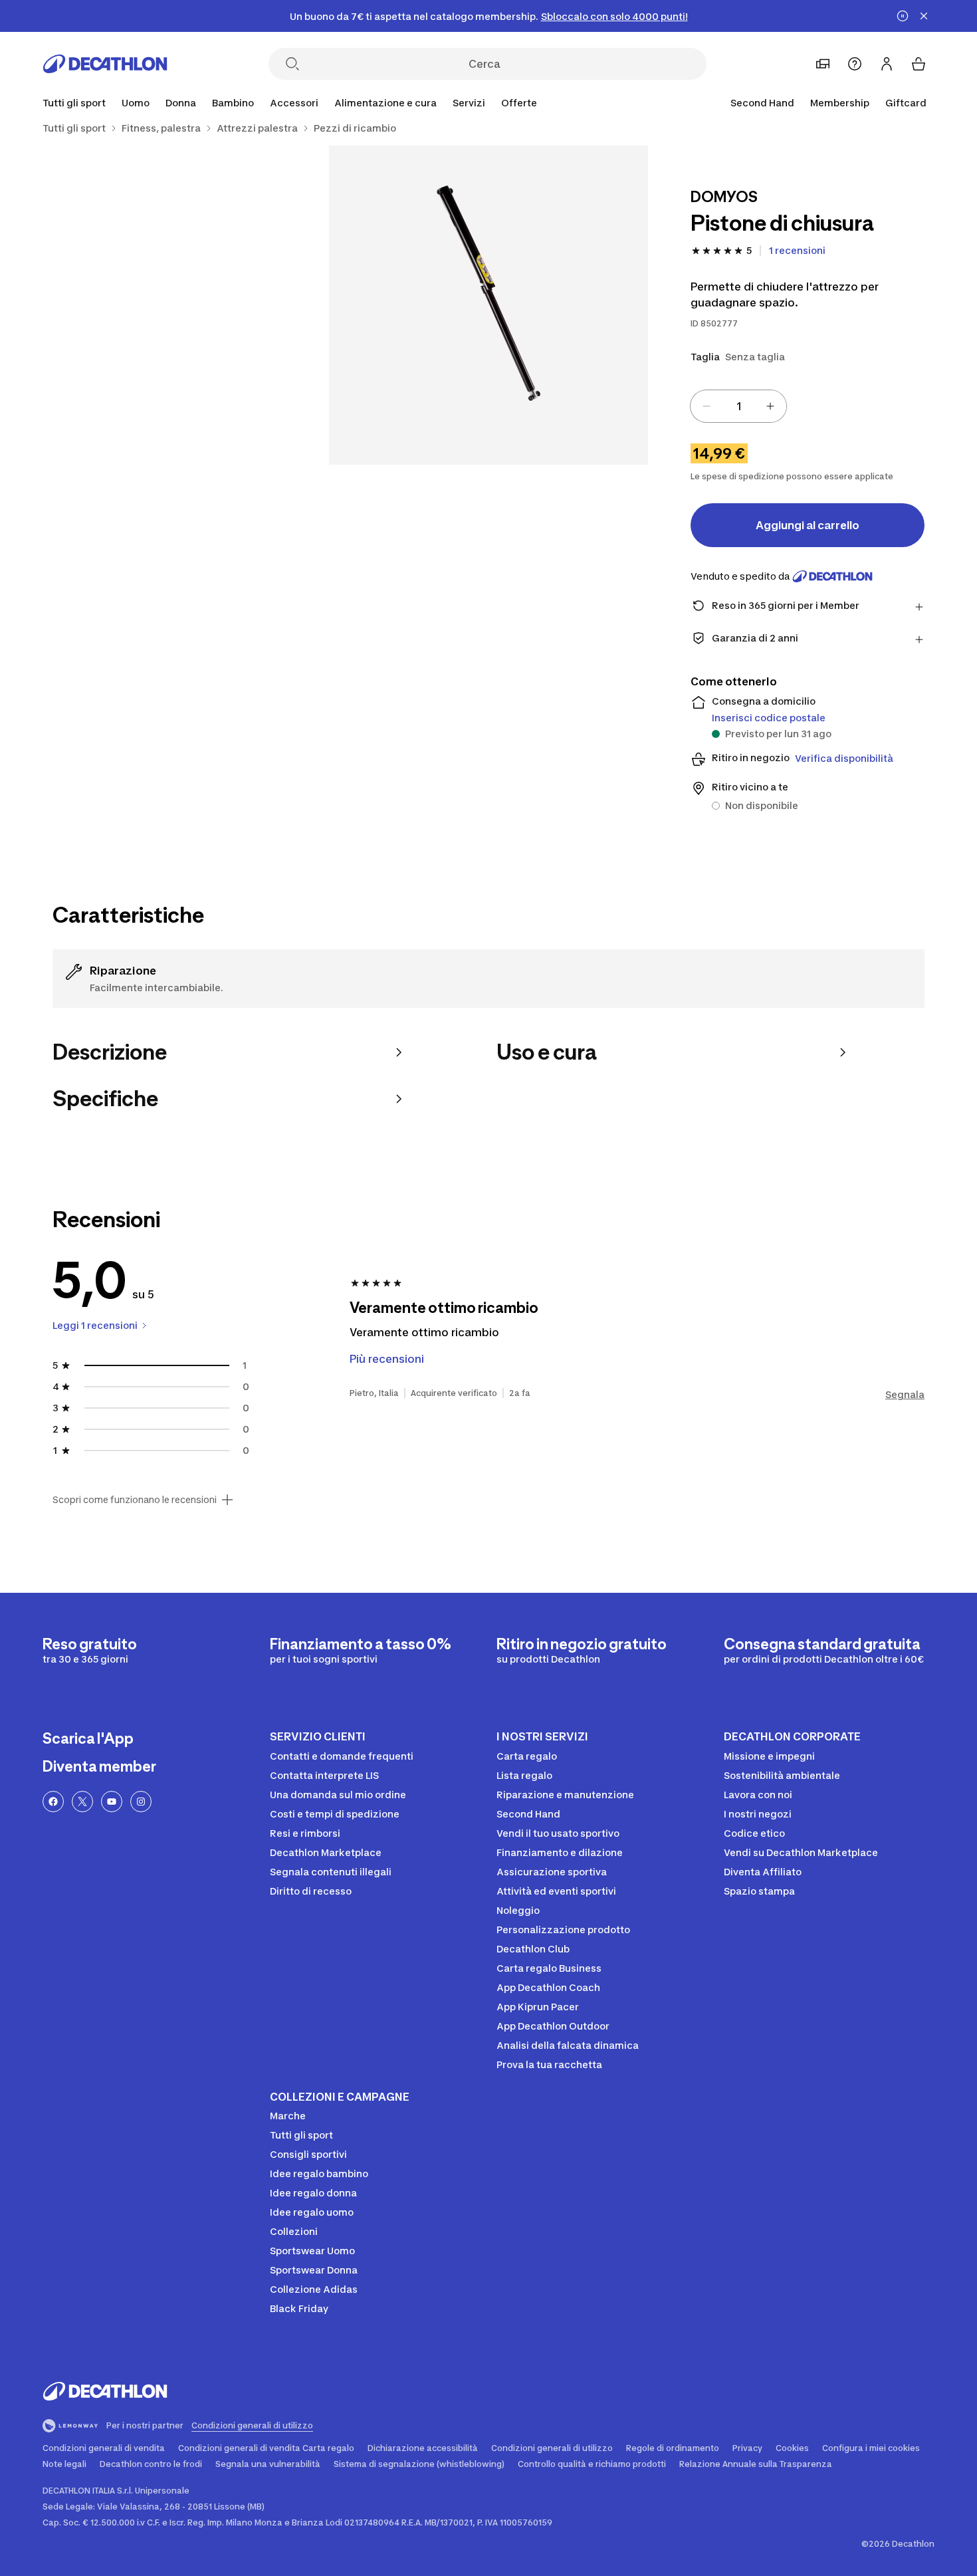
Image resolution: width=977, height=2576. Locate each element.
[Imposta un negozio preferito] (823, 64)
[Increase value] (770, 406)
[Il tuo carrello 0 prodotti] (919, 64)
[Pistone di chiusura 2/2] (169, 305)
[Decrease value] (706, 406)
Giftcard (906, 103)
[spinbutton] (738, 406)
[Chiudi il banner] (924, 16)
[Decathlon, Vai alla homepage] (105, 64)
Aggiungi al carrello (808, 525)
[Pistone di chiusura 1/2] (489, 305)
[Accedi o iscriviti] (887, 64)
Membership (840, 103)
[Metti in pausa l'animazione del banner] (903, 16)
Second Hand (762, 103)
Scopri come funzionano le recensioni (135, 1500)
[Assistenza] (855, 64)
